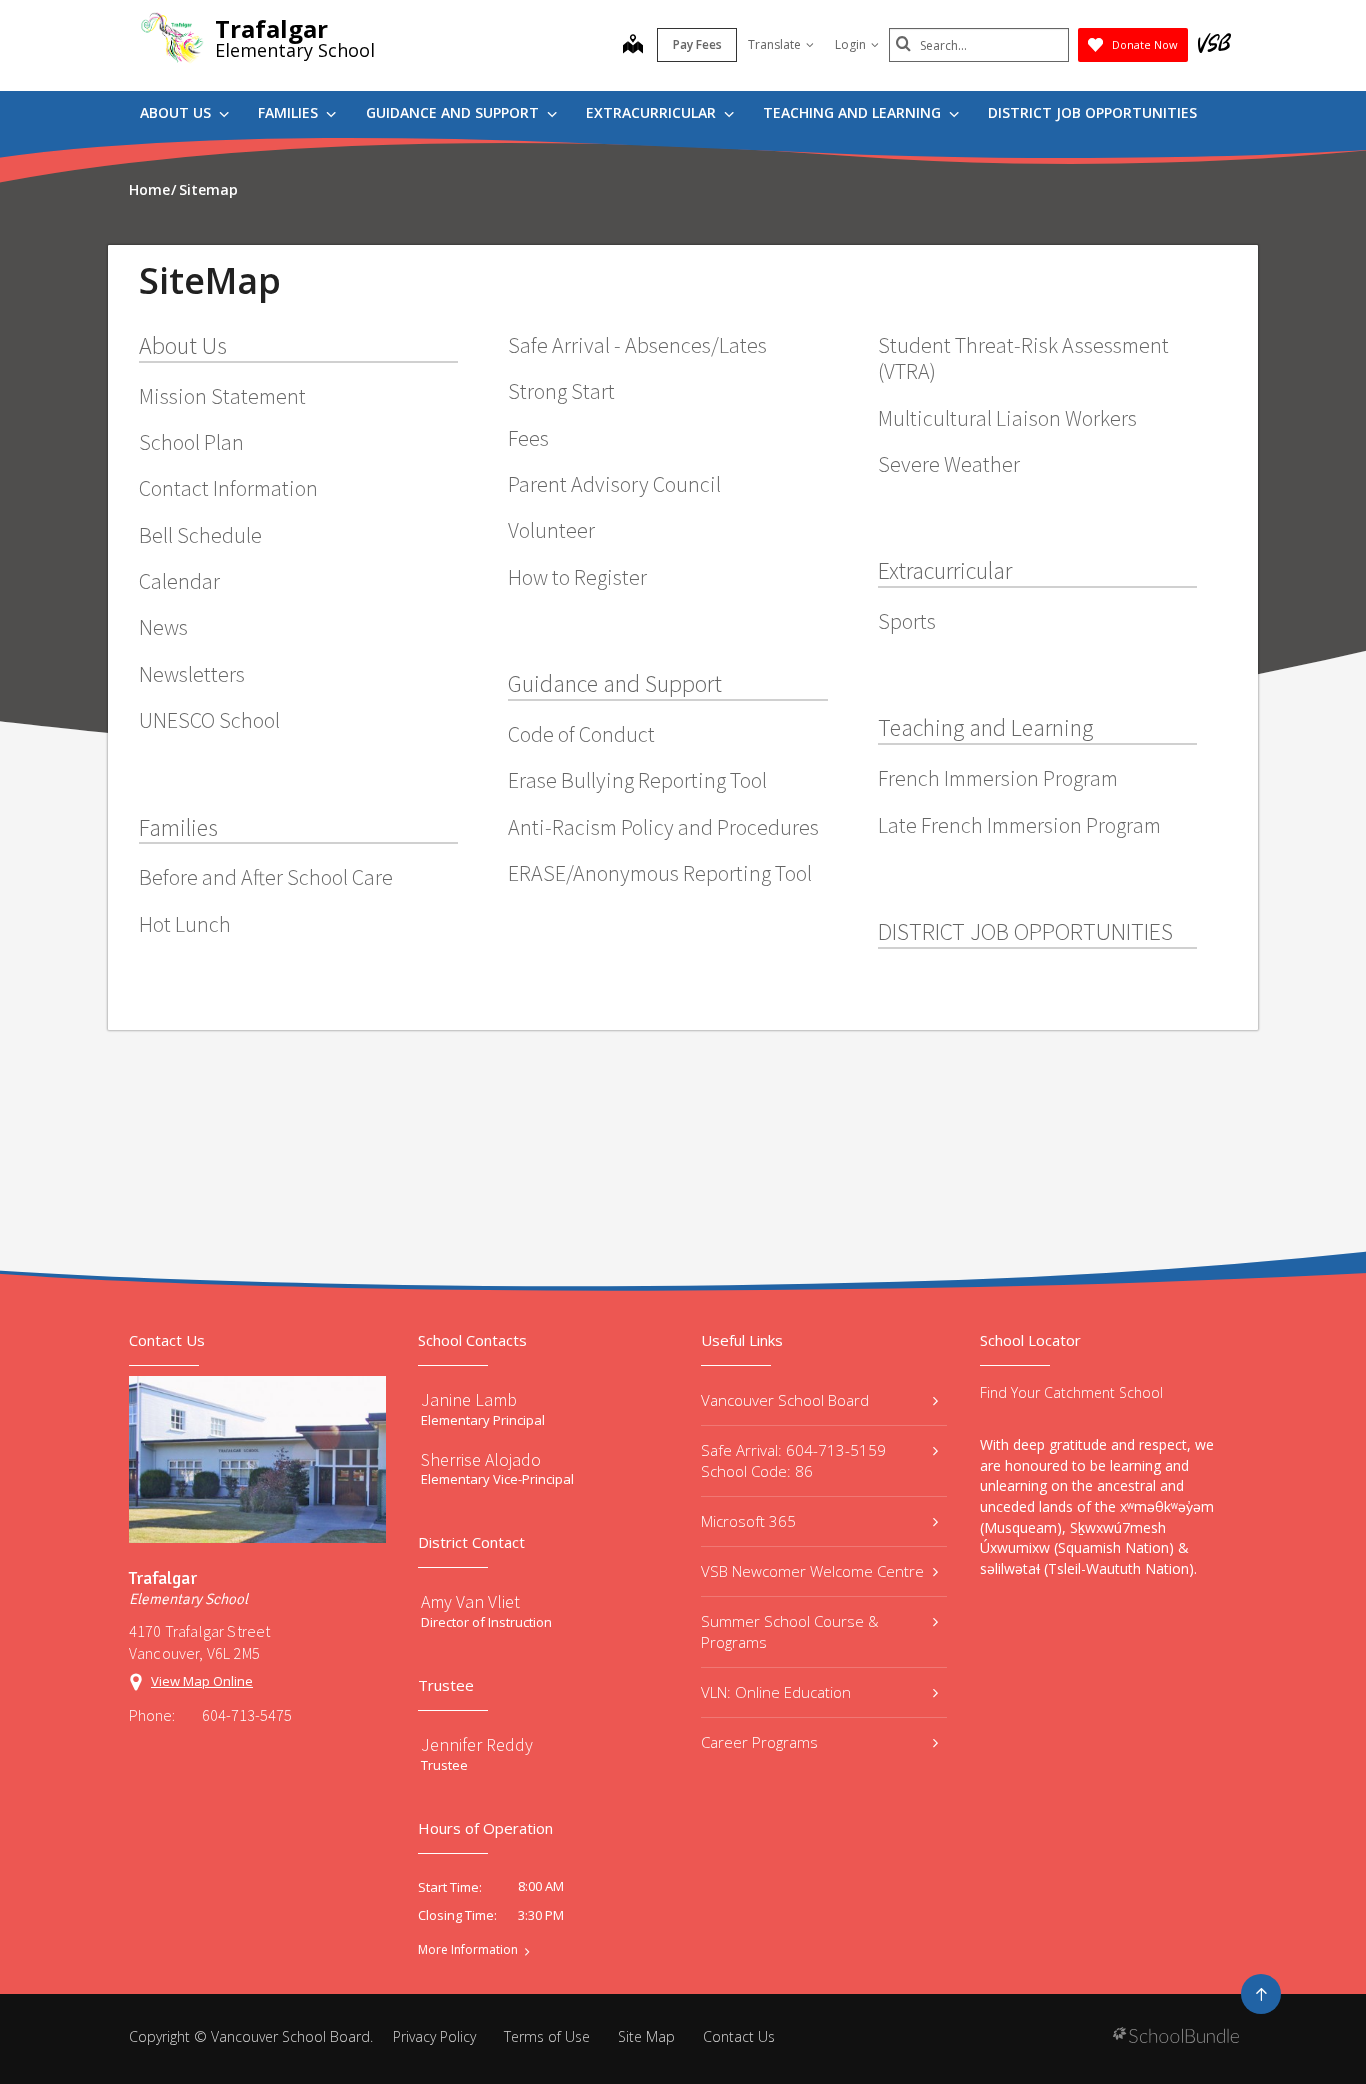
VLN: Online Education (776, 1692)
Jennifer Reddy (477, 1744)
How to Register (577, 577)
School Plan (191, 442)
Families (290, 112)
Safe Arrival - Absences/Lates (637, 345)
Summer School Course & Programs (790, 1631)
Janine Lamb (469, 1399)
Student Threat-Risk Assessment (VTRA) (1023, 358)
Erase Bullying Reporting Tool (637, 780)
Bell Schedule (200, 535)
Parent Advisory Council (614, 484)
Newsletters (192, 674)
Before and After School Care (266, 877)
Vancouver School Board (785, 1400)
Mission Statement (222, 396)
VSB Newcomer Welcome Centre (812, 1571)
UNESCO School (209, 720)
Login (850, 44)
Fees (528, 438)
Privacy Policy (434, 2036)
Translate (774, 44)
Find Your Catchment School (1071, 1392)
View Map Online (202, 1681)
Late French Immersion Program (1019, 825)
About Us (177, 112)
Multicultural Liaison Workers (1007, 418)
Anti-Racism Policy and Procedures (663, 827)
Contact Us (739, 2036)
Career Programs (759, 1742)
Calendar (179, 581)
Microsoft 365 (748, 1521)
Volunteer (551, 530)
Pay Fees (697, 44)
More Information (468, 1950)
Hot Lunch (185, 924)
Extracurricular (653, 112)
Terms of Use (547, 2036)
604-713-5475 (247, 1715)
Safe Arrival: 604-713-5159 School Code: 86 (793, 1460)
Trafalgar (271, 28)
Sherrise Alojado (481, 1459)
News (163, 627)
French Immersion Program (998, 778)
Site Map (646, 2036)
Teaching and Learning (854, 112)
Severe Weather (949, 464)
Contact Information (228, 488)
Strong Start (561, 391)
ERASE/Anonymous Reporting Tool (660, 873)
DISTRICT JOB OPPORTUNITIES (1092, 112)
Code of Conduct (581, 734)
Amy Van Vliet (470, 1601)
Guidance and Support (454, 112)
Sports (907, 621)
